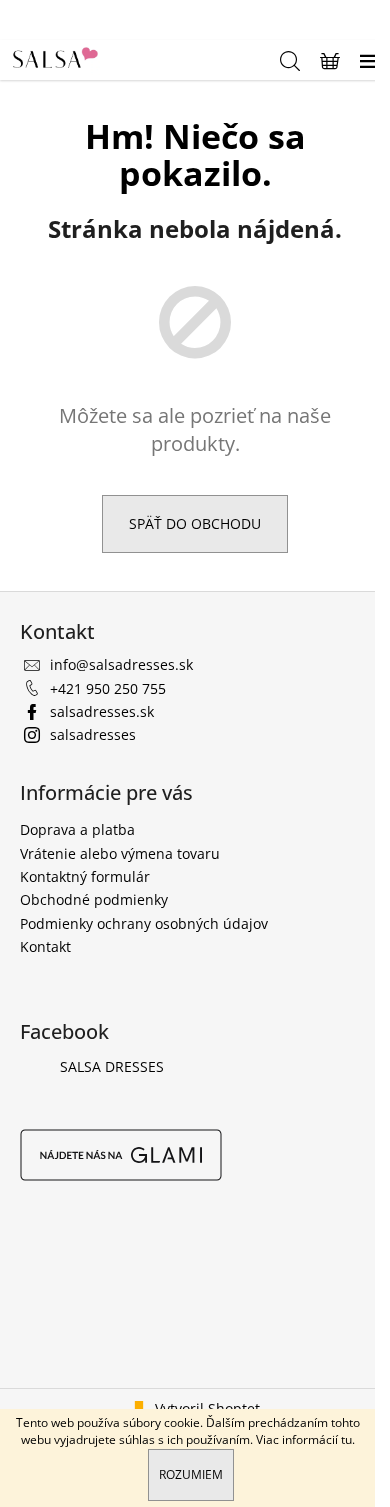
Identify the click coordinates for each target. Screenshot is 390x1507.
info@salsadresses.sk (121, 664)
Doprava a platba (77, 829)
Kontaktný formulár (85, 876)
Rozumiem (191, 1474)
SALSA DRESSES (112, 1066)
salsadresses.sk (102, 711)
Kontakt (45, 946)
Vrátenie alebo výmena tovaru (120, 853)
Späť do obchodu (195, 523)
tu (346, 1439)
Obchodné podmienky (94, 899)
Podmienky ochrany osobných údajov (144, 923)
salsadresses (93, 734)
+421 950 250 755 (108, 688)
